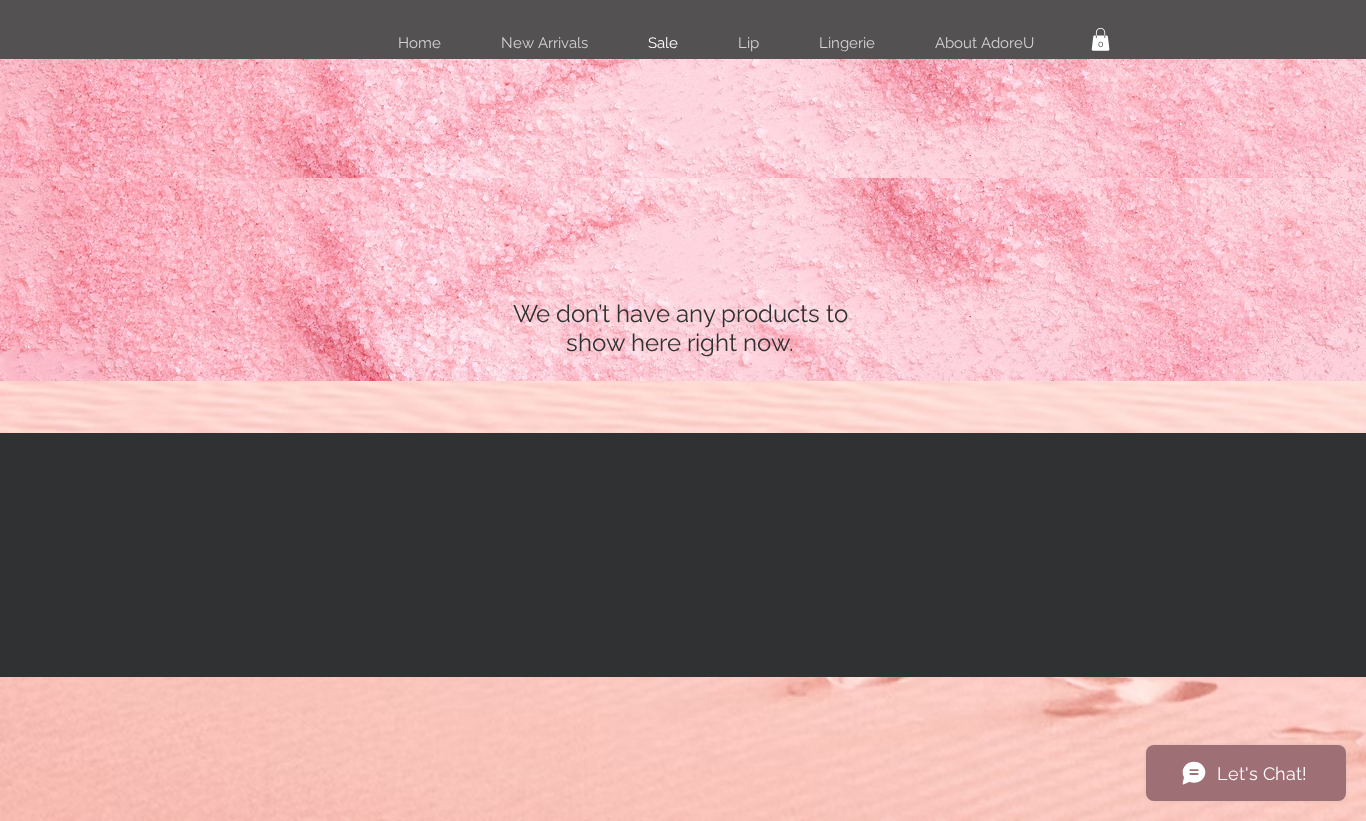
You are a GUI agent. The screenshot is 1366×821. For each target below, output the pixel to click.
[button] (1100, 39)
